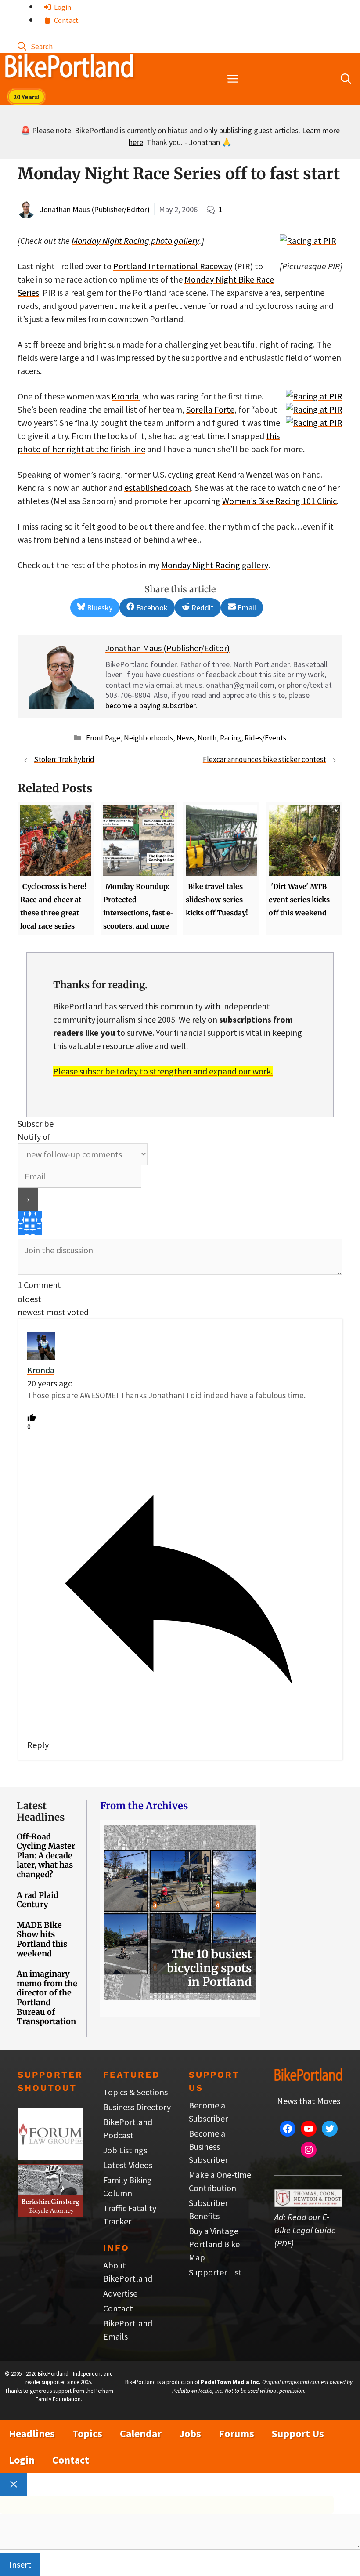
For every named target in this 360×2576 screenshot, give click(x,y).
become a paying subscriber (151, 706)
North (207, 738)
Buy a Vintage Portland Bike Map (214, 2244)
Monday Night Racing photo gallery (135, 241)
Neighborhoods (148, 738)
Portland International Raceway (173, 266)
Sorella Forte (210, 409)
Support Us (298, 2433)
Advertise (120, 2293)
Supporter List (215, 2272)
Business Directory (137, 2107)
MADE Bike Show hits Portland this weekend (42, 1939)
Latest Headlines (41, 1811)
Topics (87, 2433)
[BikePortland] (69, 68)
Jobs (190, 2433)
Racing (230, 738)
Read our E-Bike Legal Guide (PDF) (305, 2230)
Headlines (32, 2433)
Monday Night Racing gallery (215, 565)
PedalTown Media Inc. (231, 2382)
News (185, 738)
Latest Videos (128, 2165)
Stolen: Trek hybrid (64, 759)
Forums (236, 2433)
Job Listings (125, 2150)
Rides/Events (265, 738)
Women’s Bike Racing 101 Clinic (279, 501)
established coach (158, 488)
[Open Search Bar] (35, 46)
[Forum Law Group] (50, 2157)
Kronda (125, 396)
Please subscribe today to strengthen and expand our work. (163, 1071)
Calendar (141, 2433)
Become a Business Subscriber (208, 2146)
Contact (66, 20)
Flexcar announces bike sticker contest (265, 759)
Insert (20, 2564)
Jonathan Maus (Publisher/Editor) (95, 209)
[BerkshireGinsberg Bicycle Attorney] (50, 2213)
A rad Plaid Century (38, 1900)
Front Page (103, 738)
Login (62, 7)
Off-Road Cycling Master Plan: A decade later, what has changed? (46, 1856)
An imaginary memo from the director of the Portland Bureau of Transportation (47, 1997)
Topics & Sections (135, 2092)
